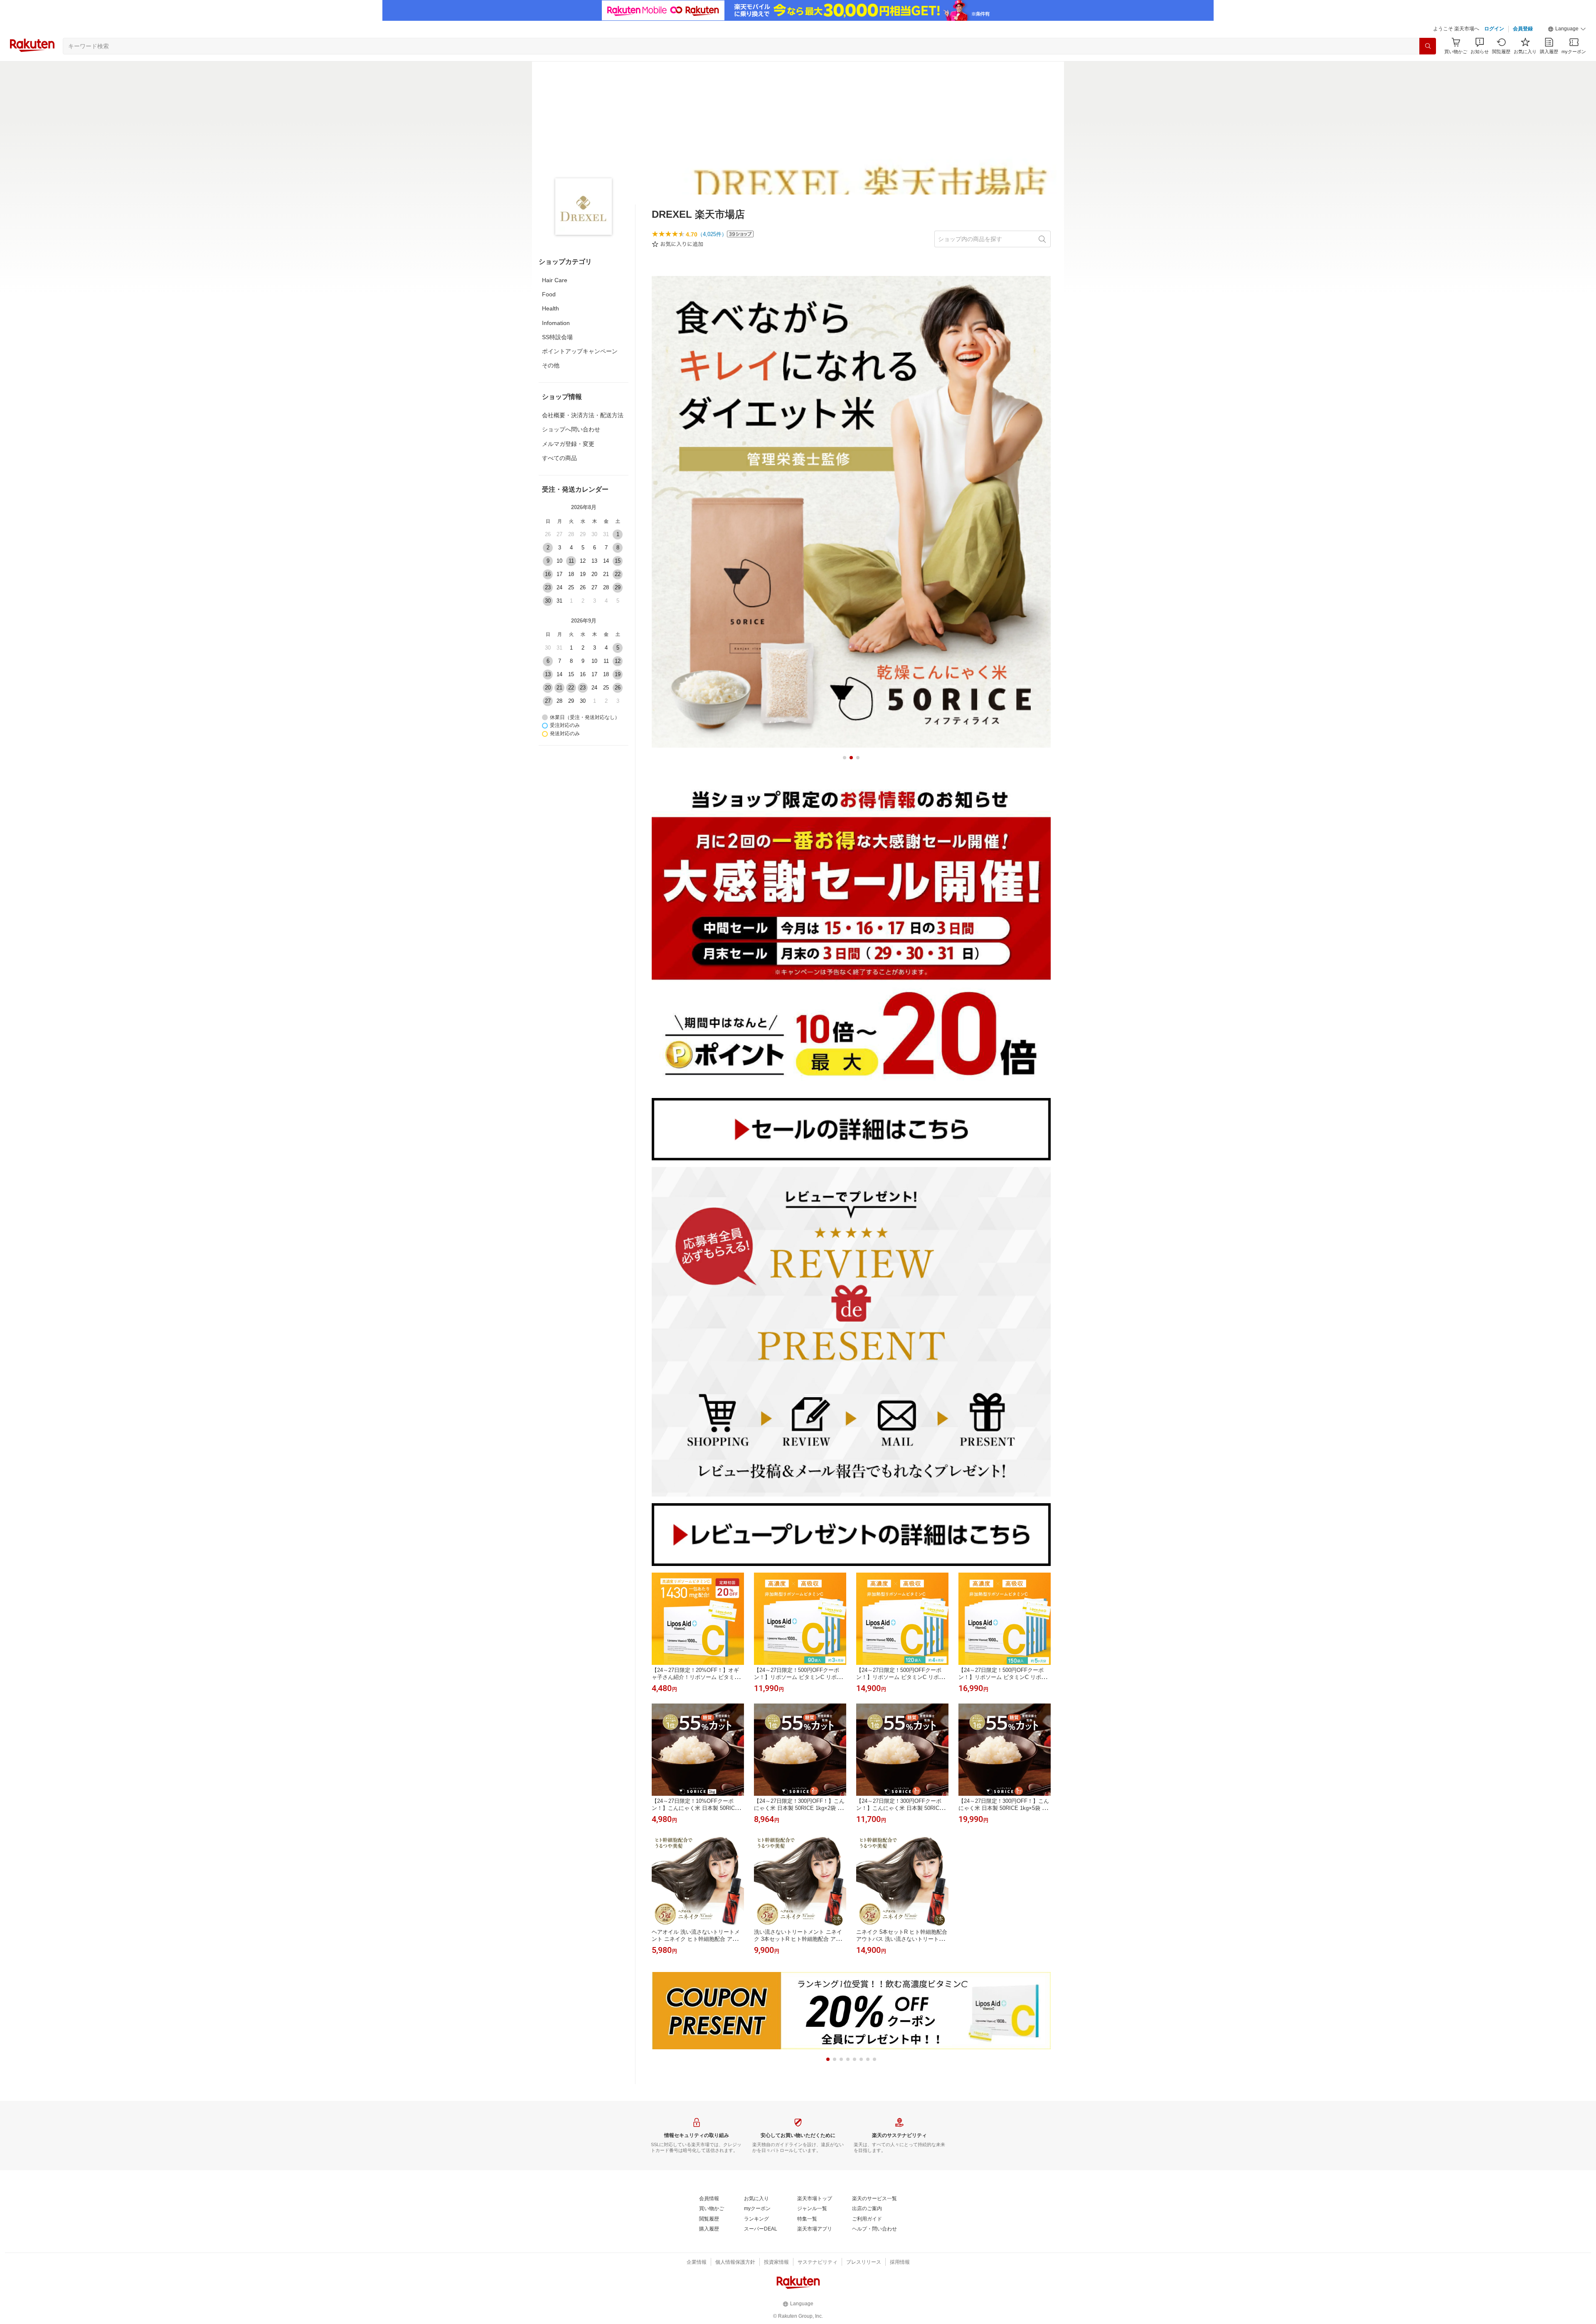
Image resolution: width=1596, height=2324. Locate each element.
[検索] (1428, 46)
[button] (1567, 29)
